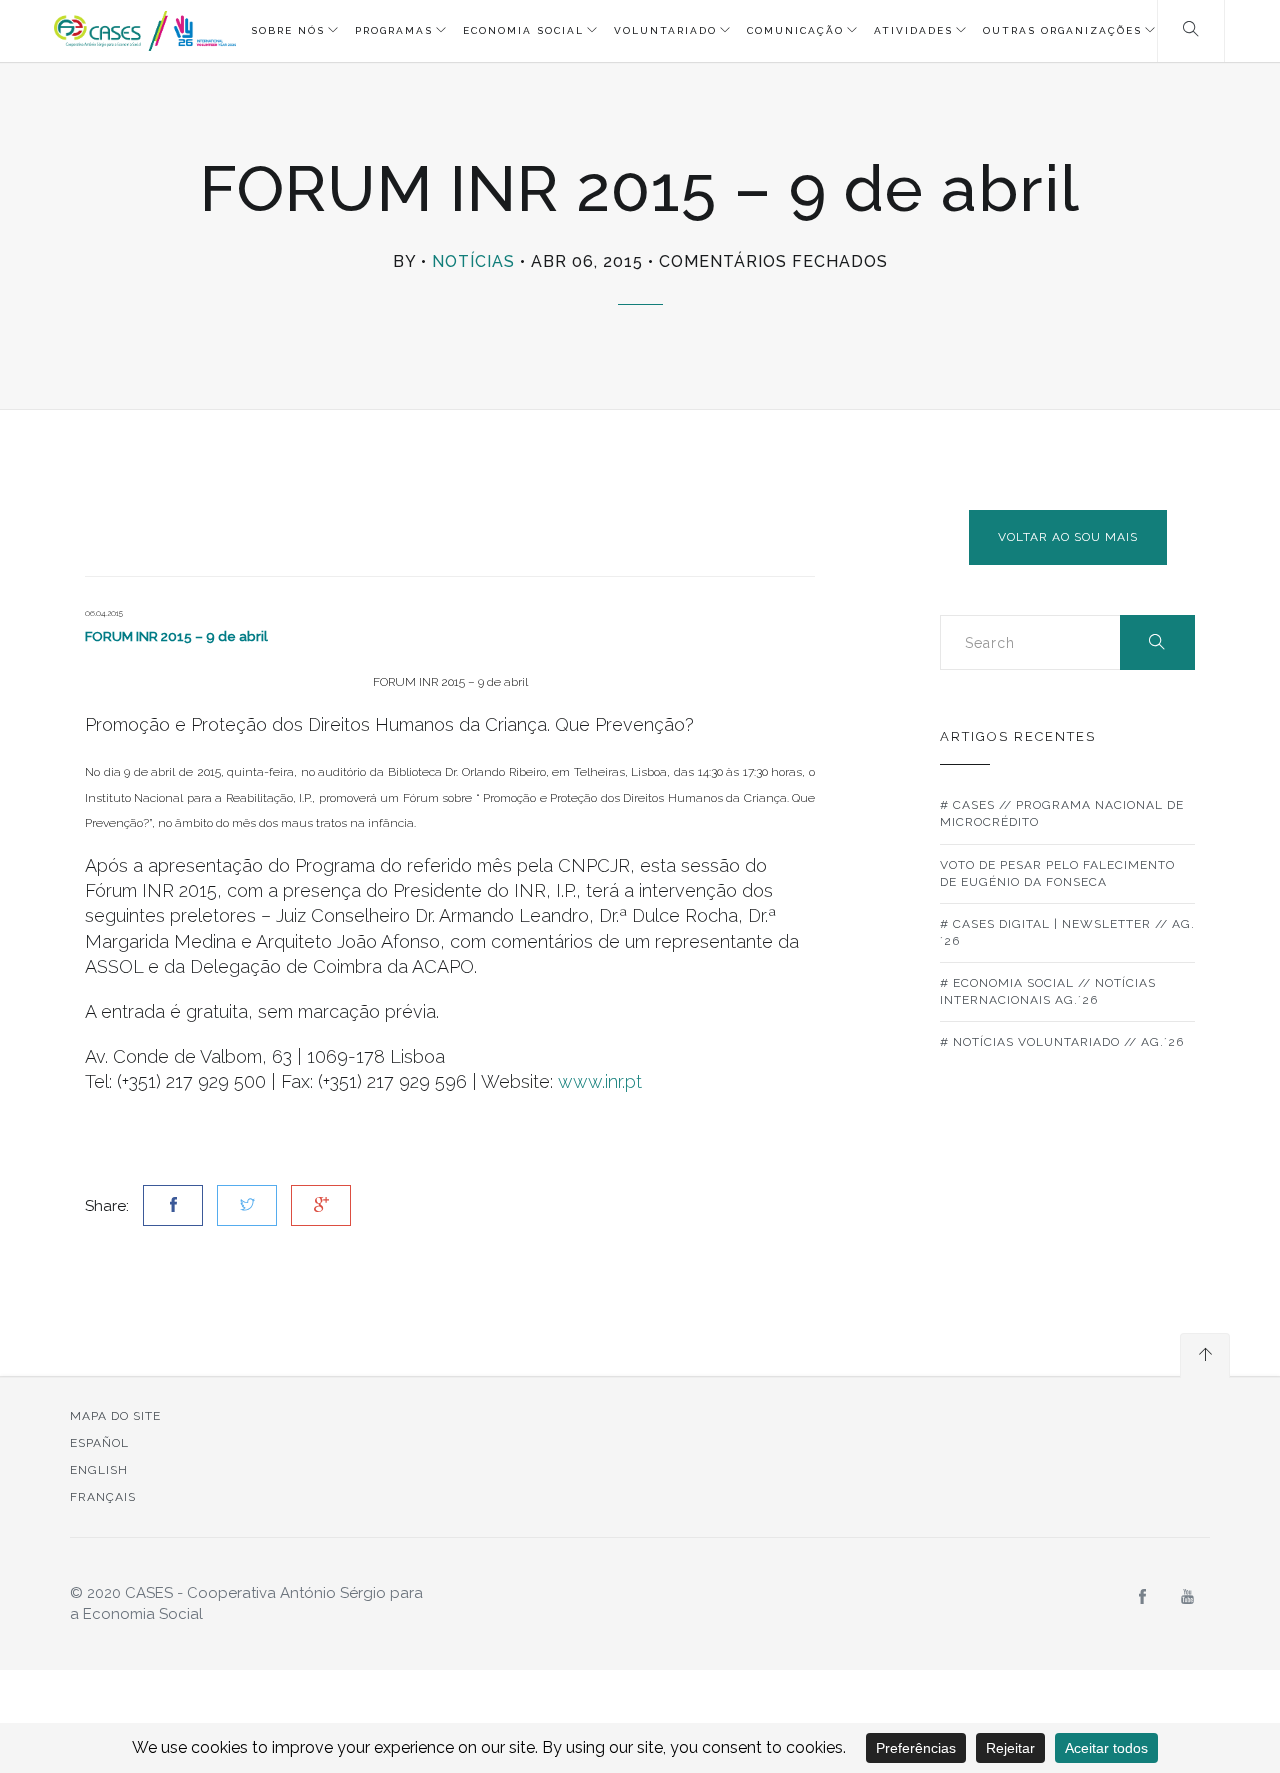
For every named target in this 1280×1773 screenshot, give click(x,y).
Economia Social (523, 30)
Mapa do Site (115, 1416)
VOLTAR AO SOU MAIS (1068, 537)
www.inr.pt (600, 1081)
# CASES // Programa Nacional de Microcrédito (1062, 813)
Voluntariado (665, 30)
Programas (394, 30)
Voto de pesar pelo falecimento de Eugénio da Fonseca (1057, 873)
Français (103, 1497)
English (99, 1470)
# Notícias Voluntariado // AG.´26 (1062, 1042)
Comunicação (795, 30)
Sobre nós (288, 30)
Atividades (913, 30)
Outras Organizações (1062, 30)
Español (99, 1443)
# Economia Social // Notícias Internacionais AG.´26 (1048, 991)
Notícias (473, 261)
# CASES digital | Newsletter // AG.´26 (1067, 932)
